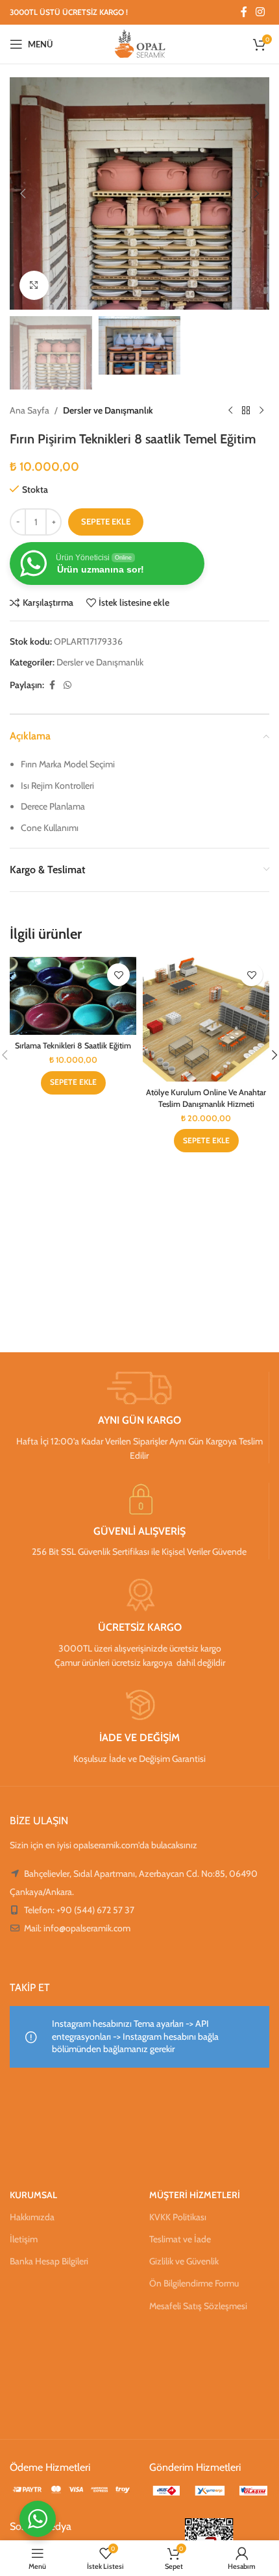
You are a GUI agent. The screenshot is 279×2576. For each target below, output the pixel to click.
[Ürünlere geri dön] (246, 410)
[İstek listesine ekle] (118, 975)
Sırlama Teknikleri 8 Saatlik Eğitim (73, 1046)
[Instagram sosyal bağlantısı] (261, 12)
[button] (23, 193)
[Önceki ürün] (230, 410)
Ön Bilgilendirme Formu (194, 2283)
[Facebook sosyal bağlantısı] (244, 12)
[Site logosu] (140, 43)
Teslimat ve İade (180, 2239)
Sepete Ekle (106, 521)
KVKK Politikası (178, 2217)
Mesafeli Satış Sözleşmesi (198, 2306)
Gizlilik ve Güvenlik (184, 2261)
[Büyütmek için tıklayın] (34, 285)
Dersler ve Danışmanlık (108, 410)
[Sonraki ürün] (261, 410)
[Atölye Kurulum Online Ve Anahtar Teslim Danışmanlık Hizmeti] (206, 1019)
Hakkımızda (32, 2217)
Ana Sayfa (30, 410)
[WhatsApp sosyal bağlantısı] (67, 685)
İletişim (24, 2239)
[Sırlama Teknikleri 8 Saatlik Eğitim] (73, 996)
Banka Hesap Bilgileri (49, 2261)
